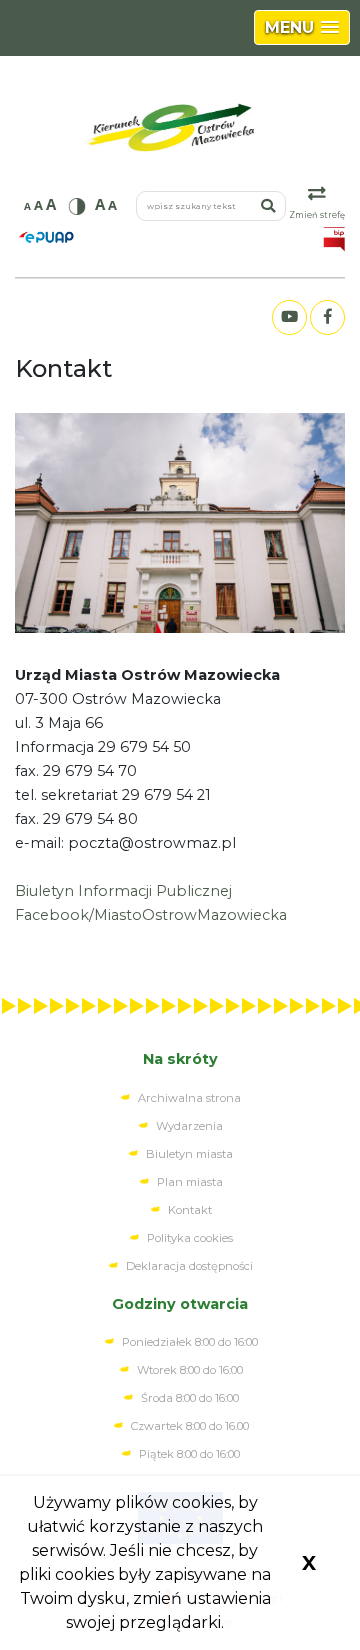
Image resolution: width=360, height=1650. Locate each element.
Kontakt (190, 1210)
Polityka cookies (190, 1238)
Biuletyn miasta (189, 1154)
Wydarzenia (189, 1126)
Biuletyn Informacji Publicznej (123, 891)
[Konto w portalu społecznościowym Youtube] (289, 317)
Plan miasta (190, 1182)
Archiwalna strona (189, 1098)
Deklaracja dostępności (189, 1266)
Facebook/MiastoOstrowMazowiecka (151, 915)
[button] (302, 27)
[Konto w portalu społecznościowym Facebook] (327, 317)
